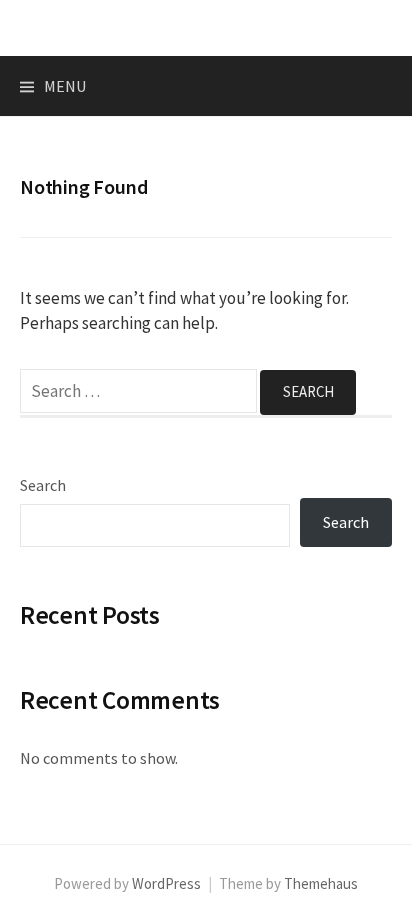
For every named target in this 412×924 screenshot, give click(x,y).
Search (43, 485)
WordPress (166, 883)
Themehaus (321, 883)
